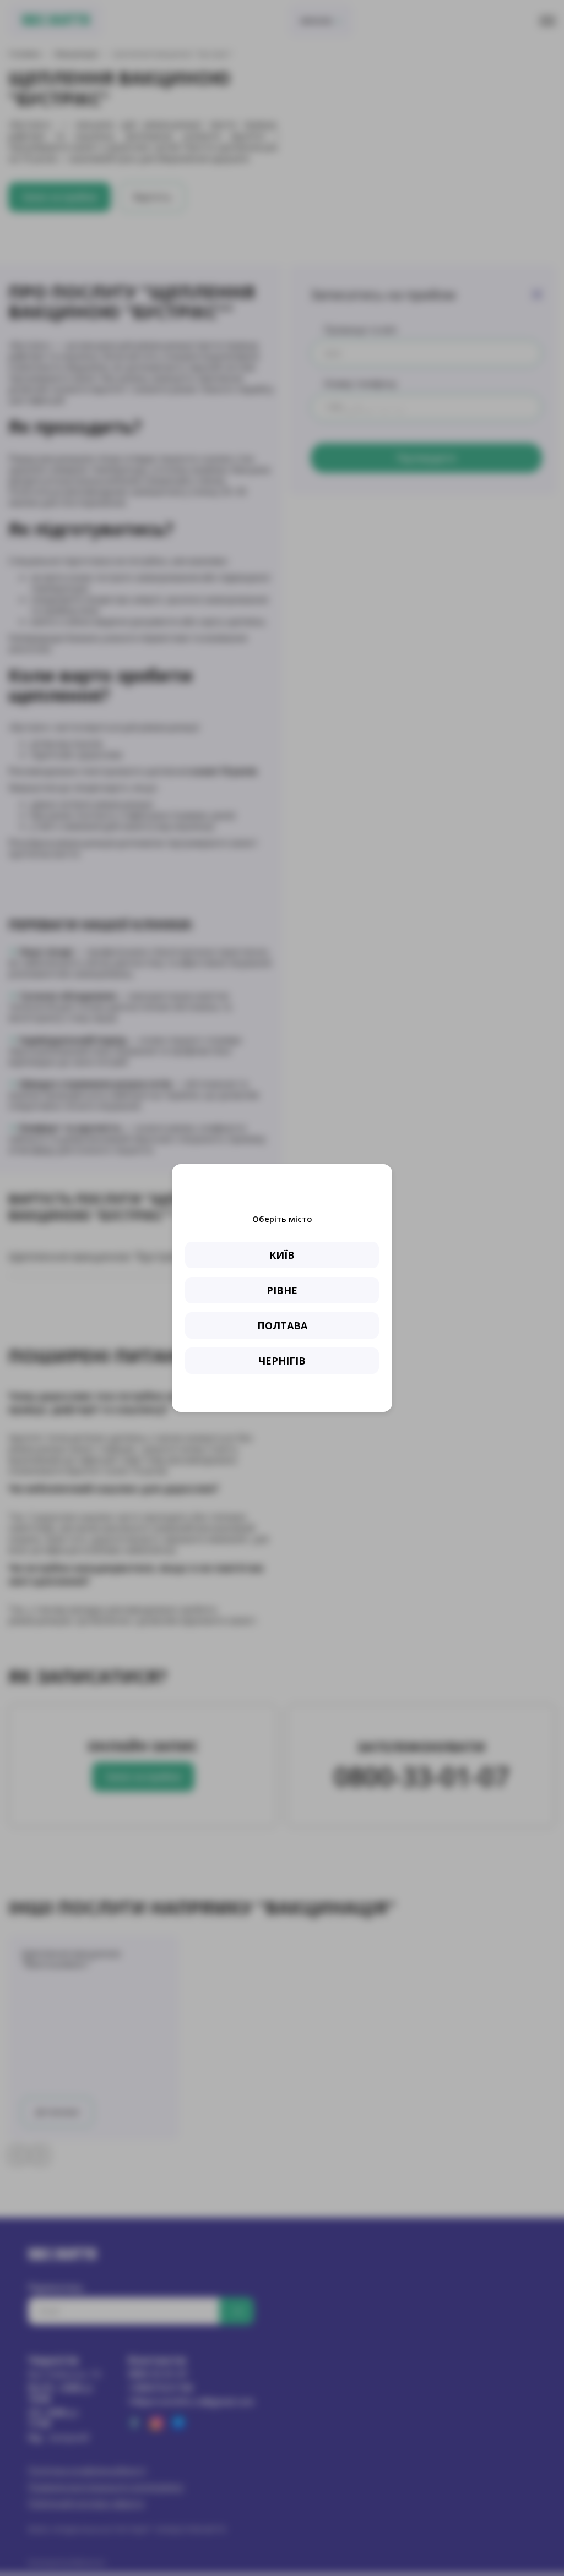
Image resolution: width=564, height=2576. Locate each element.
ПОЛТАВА (282, 1325)
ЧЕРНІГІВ (282, 1361)
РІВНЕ (282, 1290)
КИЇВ (282, 1255)
